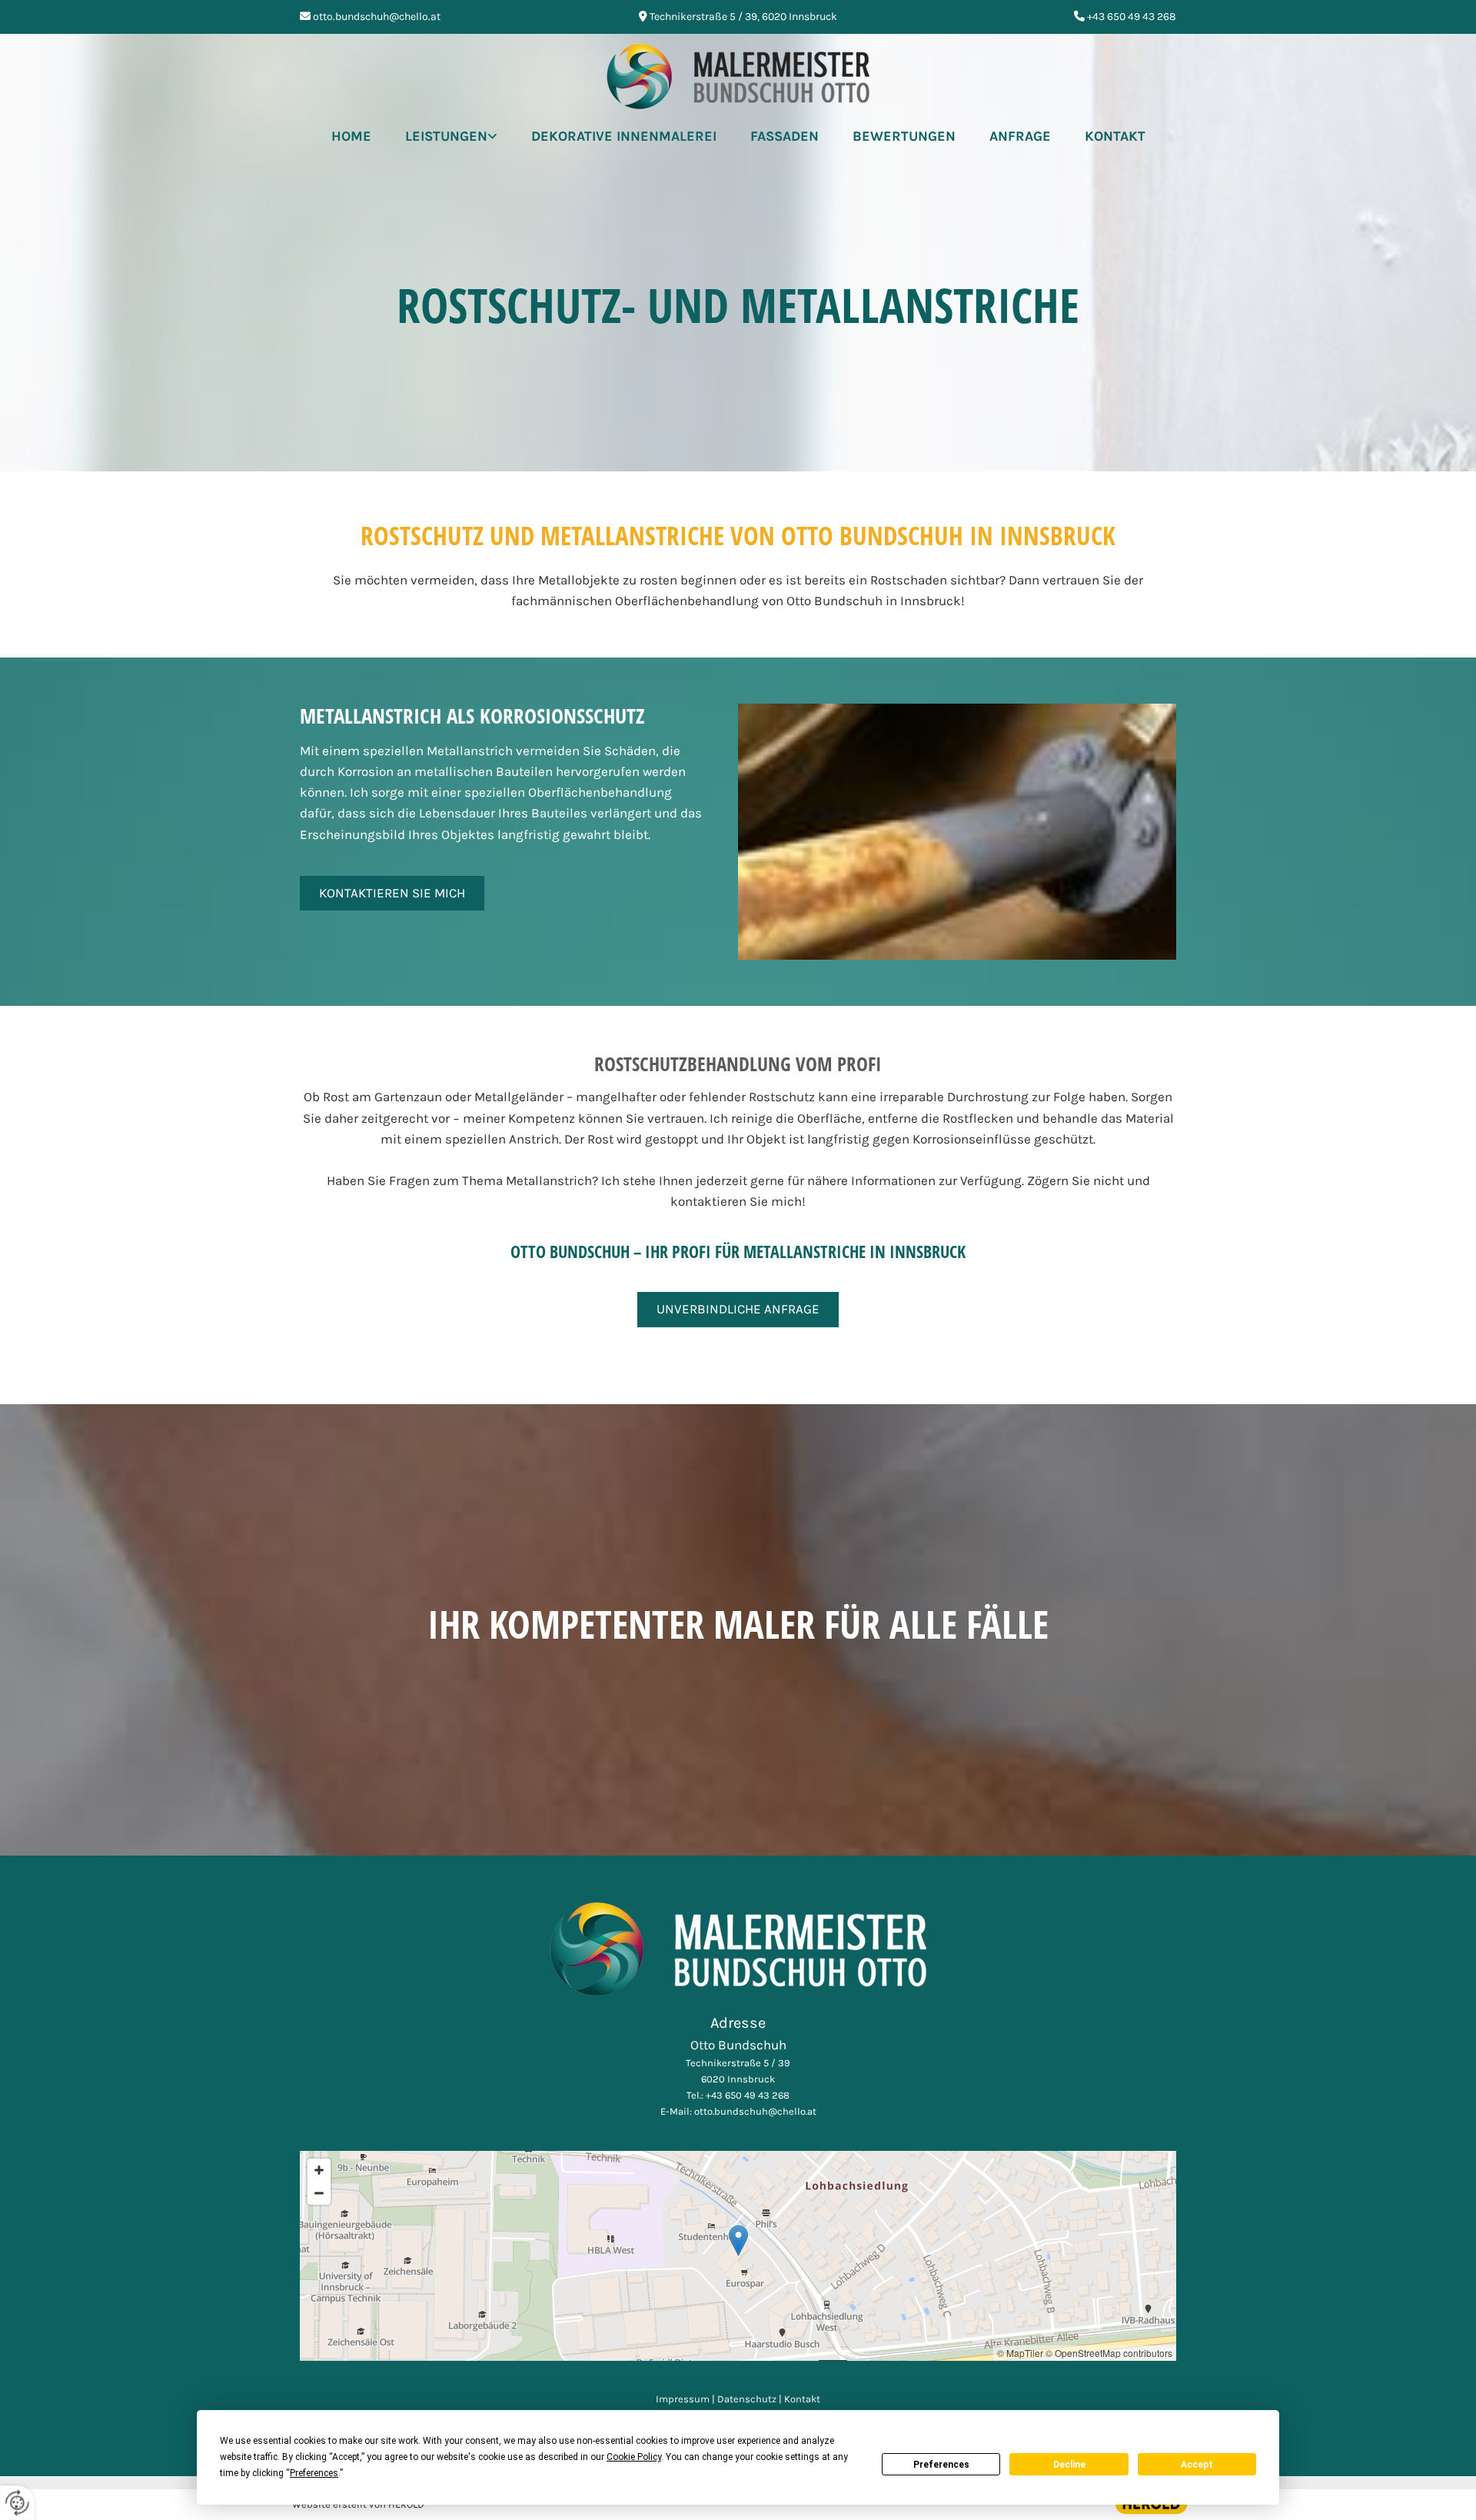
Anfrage (1020, 136)
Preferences (941, 2465)
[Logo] (738, 76)
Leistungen (446, 136)
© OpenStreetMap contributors (1109, 2353)
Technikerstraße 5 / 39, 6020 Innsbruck (743, 17)
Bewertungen (904, 136)
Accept (1197, 2465)
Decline (1069, 2465)
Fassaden (785, 136)
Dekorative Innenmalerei (624, 136)
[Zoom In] (319, 2170)
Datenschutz (747, 2399)
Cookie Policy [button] (634, 2457)
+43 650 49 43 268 (1132, 17)
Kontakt (1115, 136)
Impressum (683, 2399)
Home (351, 136)
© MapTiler (1020, 2353)
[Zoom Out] (319, 2193)
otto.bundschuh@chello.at (377, 17)
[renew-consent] (17, 2503)
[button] (392, 893)
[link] (451, 136)
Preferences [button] (314, 2473)
